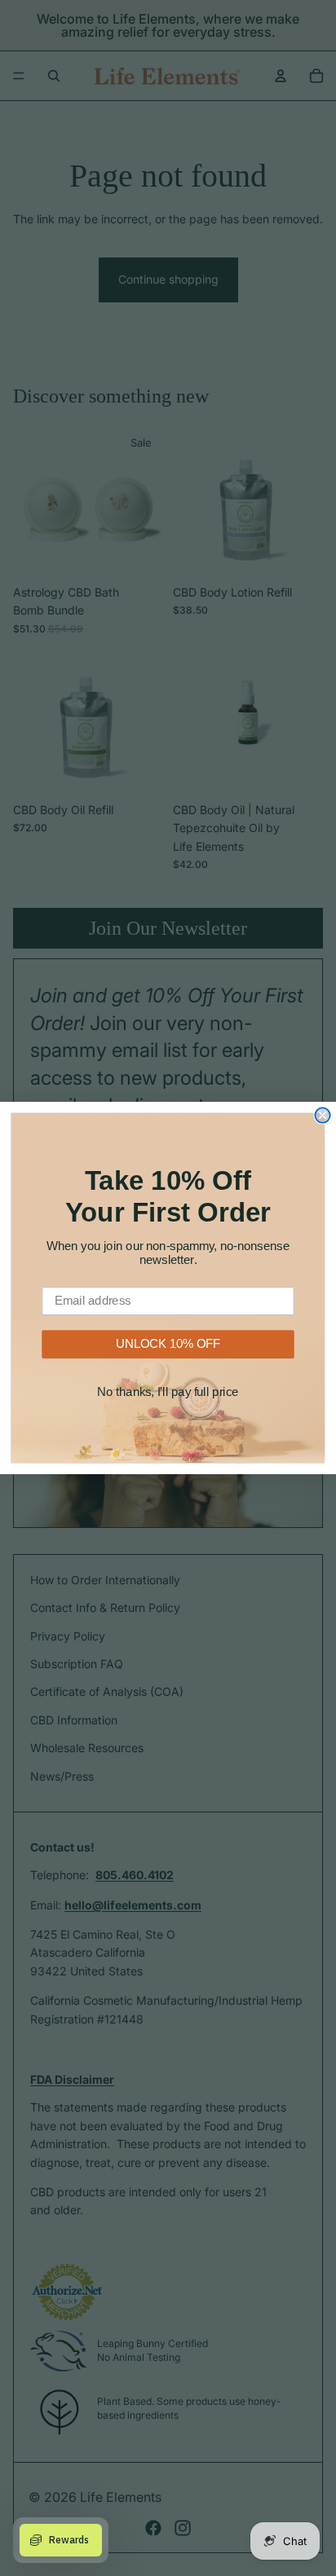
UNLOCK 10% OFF (168, 1344)
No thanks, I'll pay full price (168, 1392)
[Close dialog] (322, 1115)
